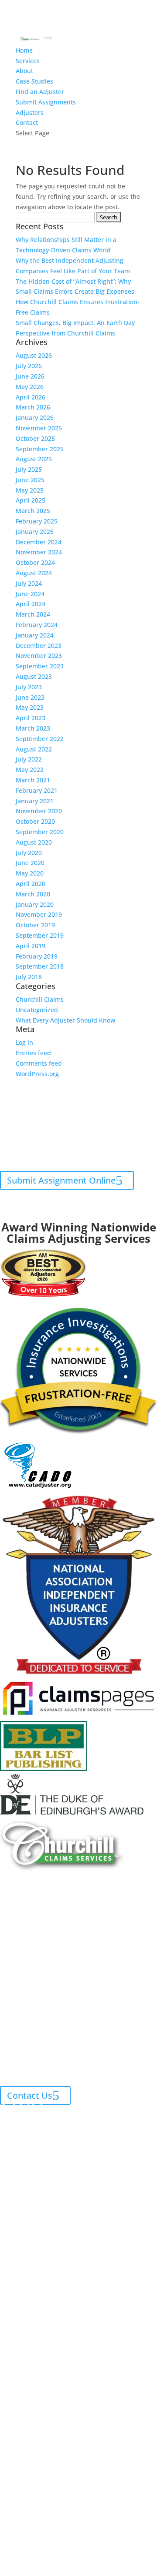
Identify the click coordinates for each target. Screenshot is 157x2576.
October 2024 (35, 562)
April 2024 (31, 604)
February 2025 (37, 521)
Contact (27, 122)
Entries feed (33, 1053)
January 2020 (35, 904)
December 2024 (39, 542)
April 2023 (31, 718)
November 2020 (39, 811)
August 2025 (34, 459)
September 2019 (40, 935)
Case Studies (34, 81)
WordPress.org (37, 1074)
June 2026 (30, 376)
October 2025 (35, 438)
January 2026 (35, 418)
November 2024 (39, 552)
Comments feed (39, 1063)
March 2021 (33, 780)
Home (24, 50)
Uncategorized (37, 1010)
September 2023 (40, 666)
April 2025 (31, 500)
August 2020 (34, 842)
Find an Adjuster (40, 92)
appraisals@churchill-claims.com (95, 1155)
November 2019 (39, 914)
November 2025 (39, 428)
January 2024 (35, 635)
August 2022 (34, 749)
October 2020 (35, 821)
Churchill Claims (40, 999)
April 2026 (31, 397)
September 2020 (40, 832)
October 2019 (35, 925)
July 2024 (29, 583)
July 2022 (29, 759)
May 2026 (30, 387)
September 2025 (40, 449)
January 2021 (35, 801)
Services (28, 61)
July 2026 (29, 366)
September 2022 (40, 739)
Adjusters (30, 112)
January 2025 (35, 532)
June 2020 (30, 863)
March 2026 (33, 407)
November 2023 (39, 656)
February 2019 (37, 956)
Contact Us (30, 2095)
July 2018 (29, 977)
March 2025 (33, 511)
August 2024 (34, 573)
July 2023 (29, 687)
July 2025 (29, 469)
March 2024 (33, 614)
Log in (24, 1042)
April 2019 (31, 946)
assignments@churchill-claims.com (76, 1124)
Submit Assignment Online (61, 1180)
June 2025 (30, 480)
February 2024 (37, 625)
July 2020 (29, 853)
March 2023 (33, 728)
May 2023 (30, 707)
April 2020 (31, 884)
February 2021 (37, 790)
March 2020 (33, 894)
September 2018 (40, 966)
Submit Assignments (46, 102)
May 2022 (30, 770)
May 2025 (30, 490)
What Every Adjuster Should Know (65, 1020)
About (24, 71)
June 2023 (30, 697)
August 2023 (34, 676)
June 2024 (30, 594)
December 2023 (39, 646)
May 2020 (30, 873)
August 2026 (34, 355)
